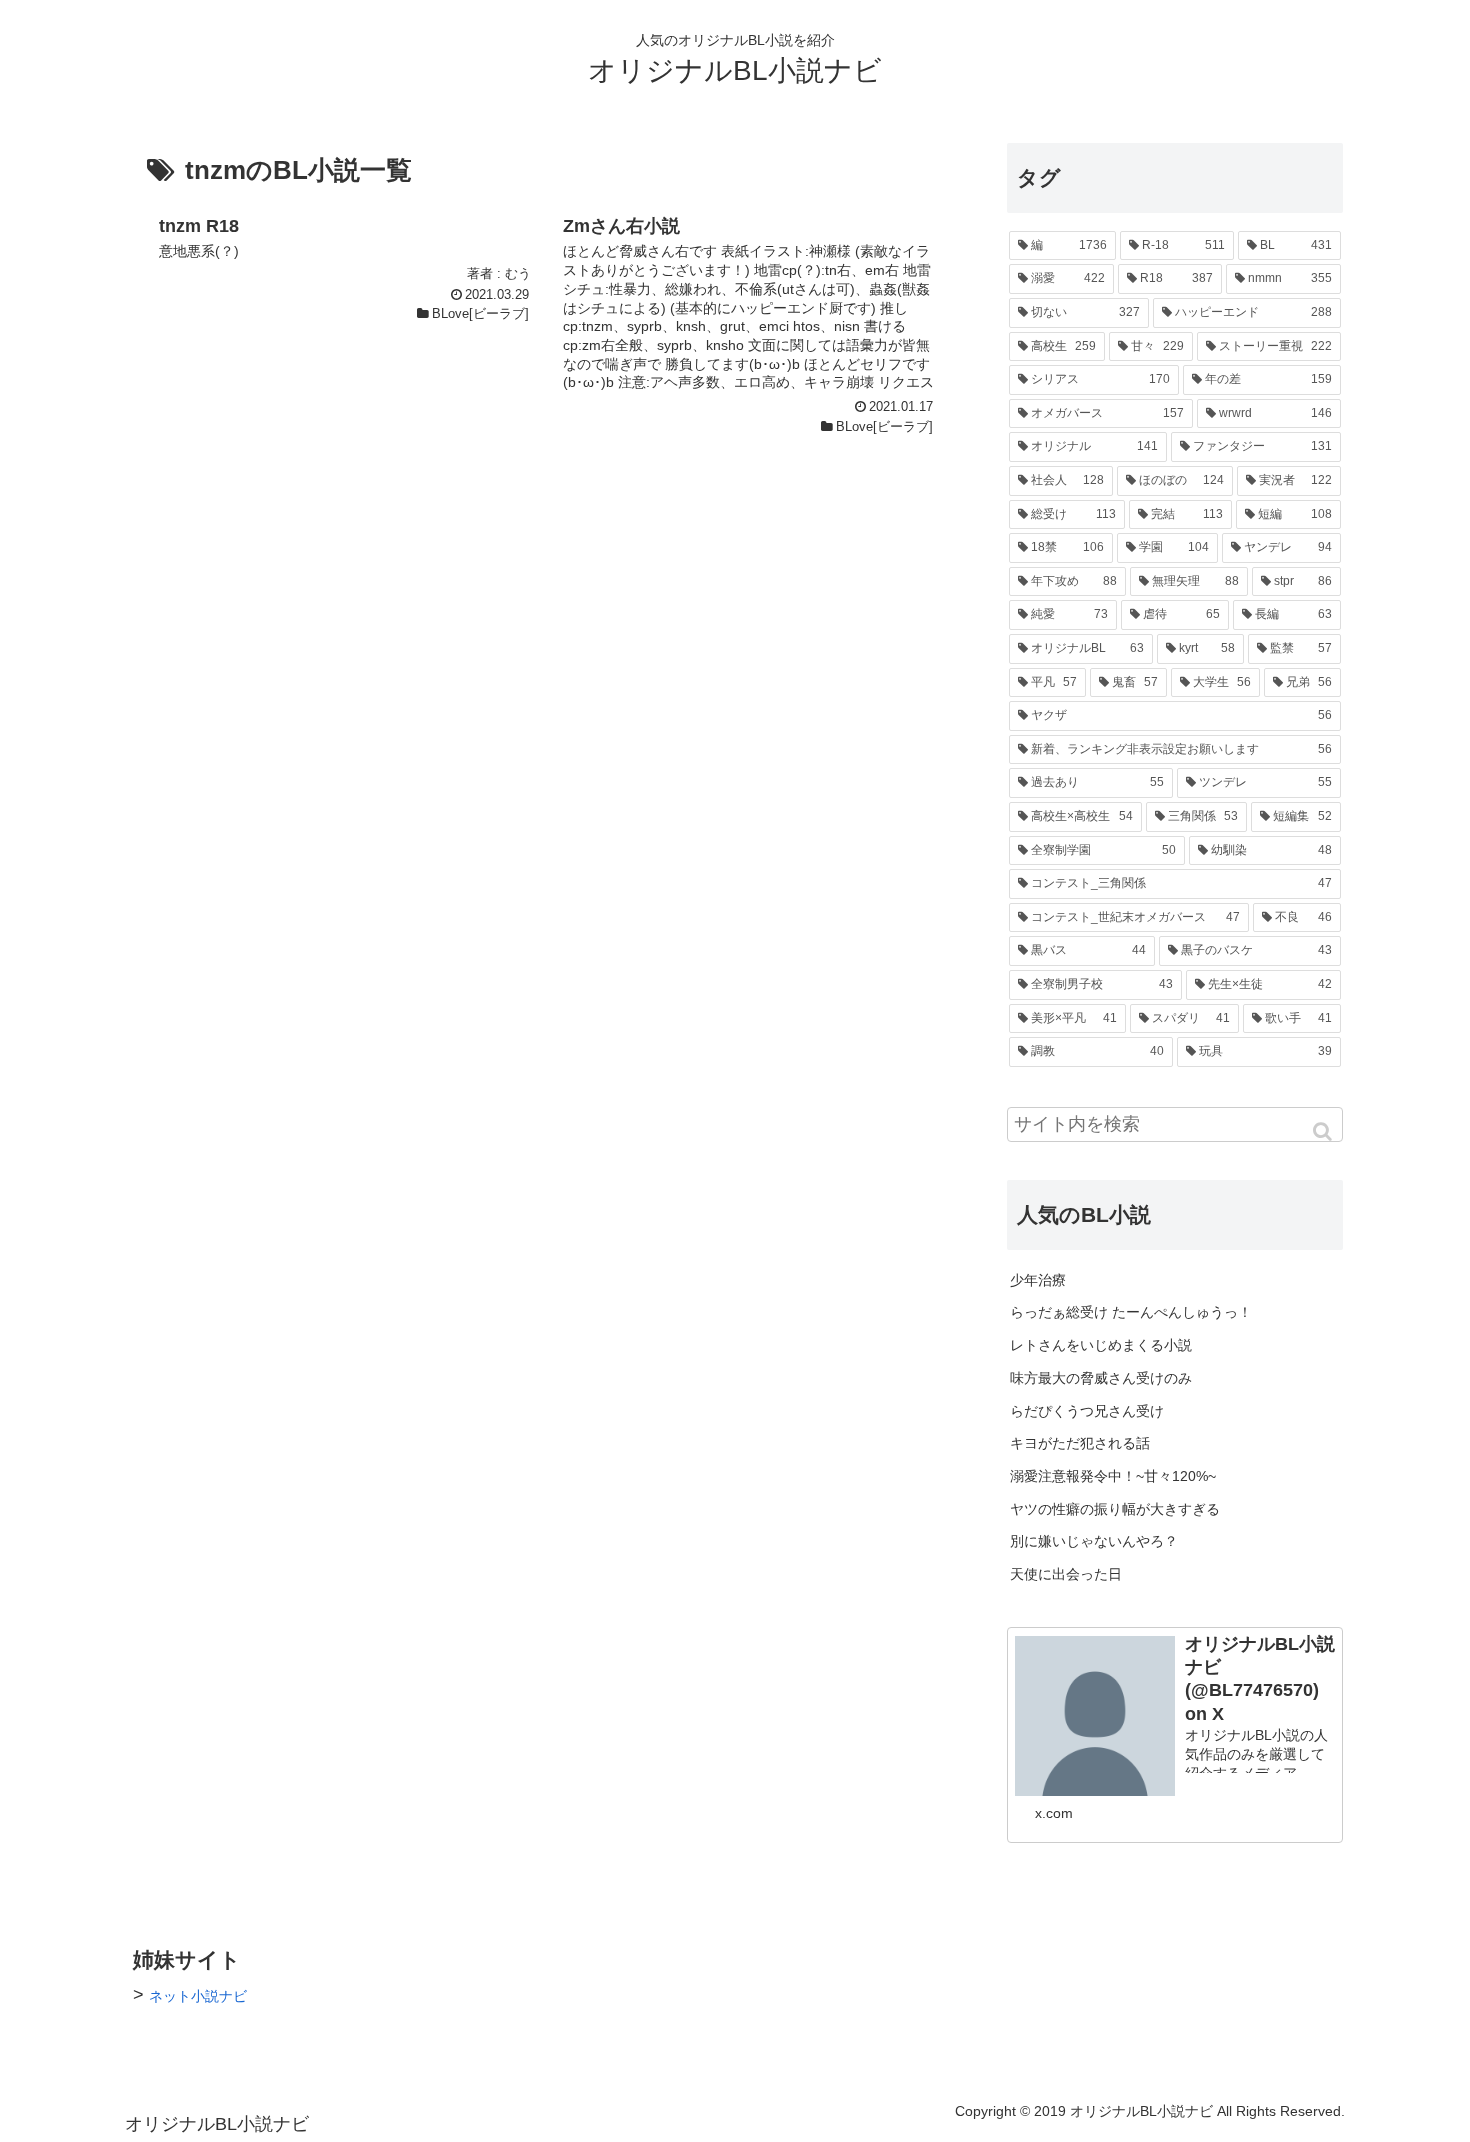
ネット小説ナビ (198, 1996)
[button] (1324, 1131)
